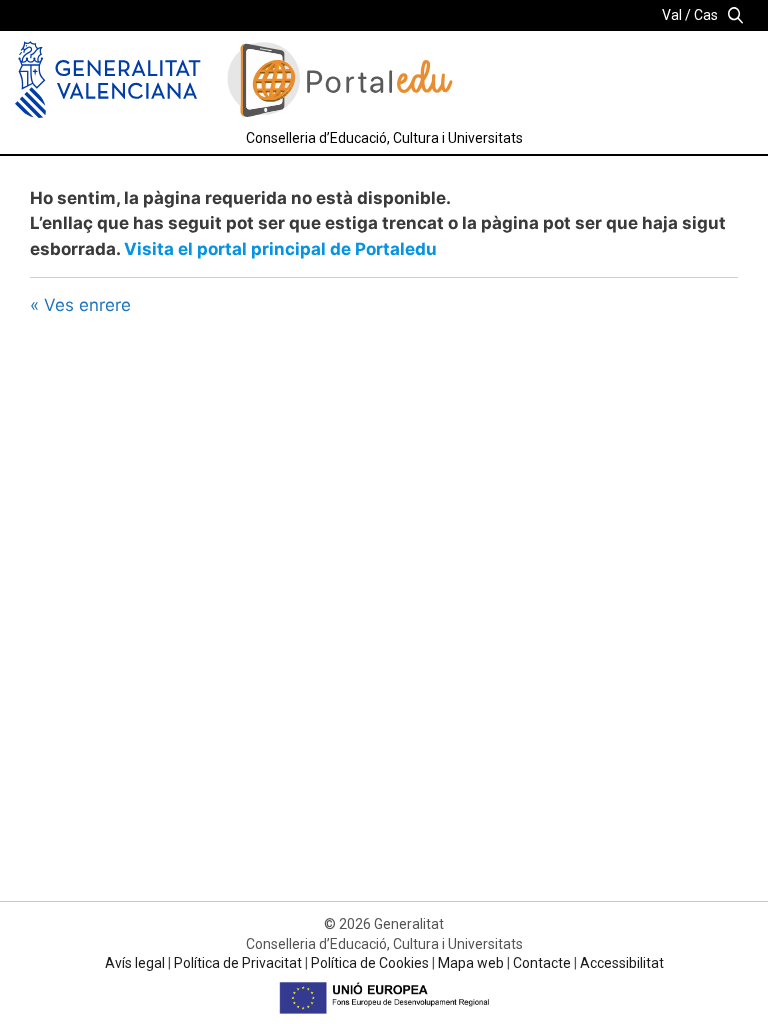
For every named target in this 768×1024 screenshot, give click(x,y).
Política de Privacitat (238, 963)
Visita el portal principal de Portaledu (280, 249)
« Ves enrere (80, 305)
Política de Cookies (370, 963)
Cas (706, 15)
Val (672, 15)
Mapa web (471, 963)
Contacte (542, 963)
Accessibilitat (622, 963)
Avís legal (135, 963)
